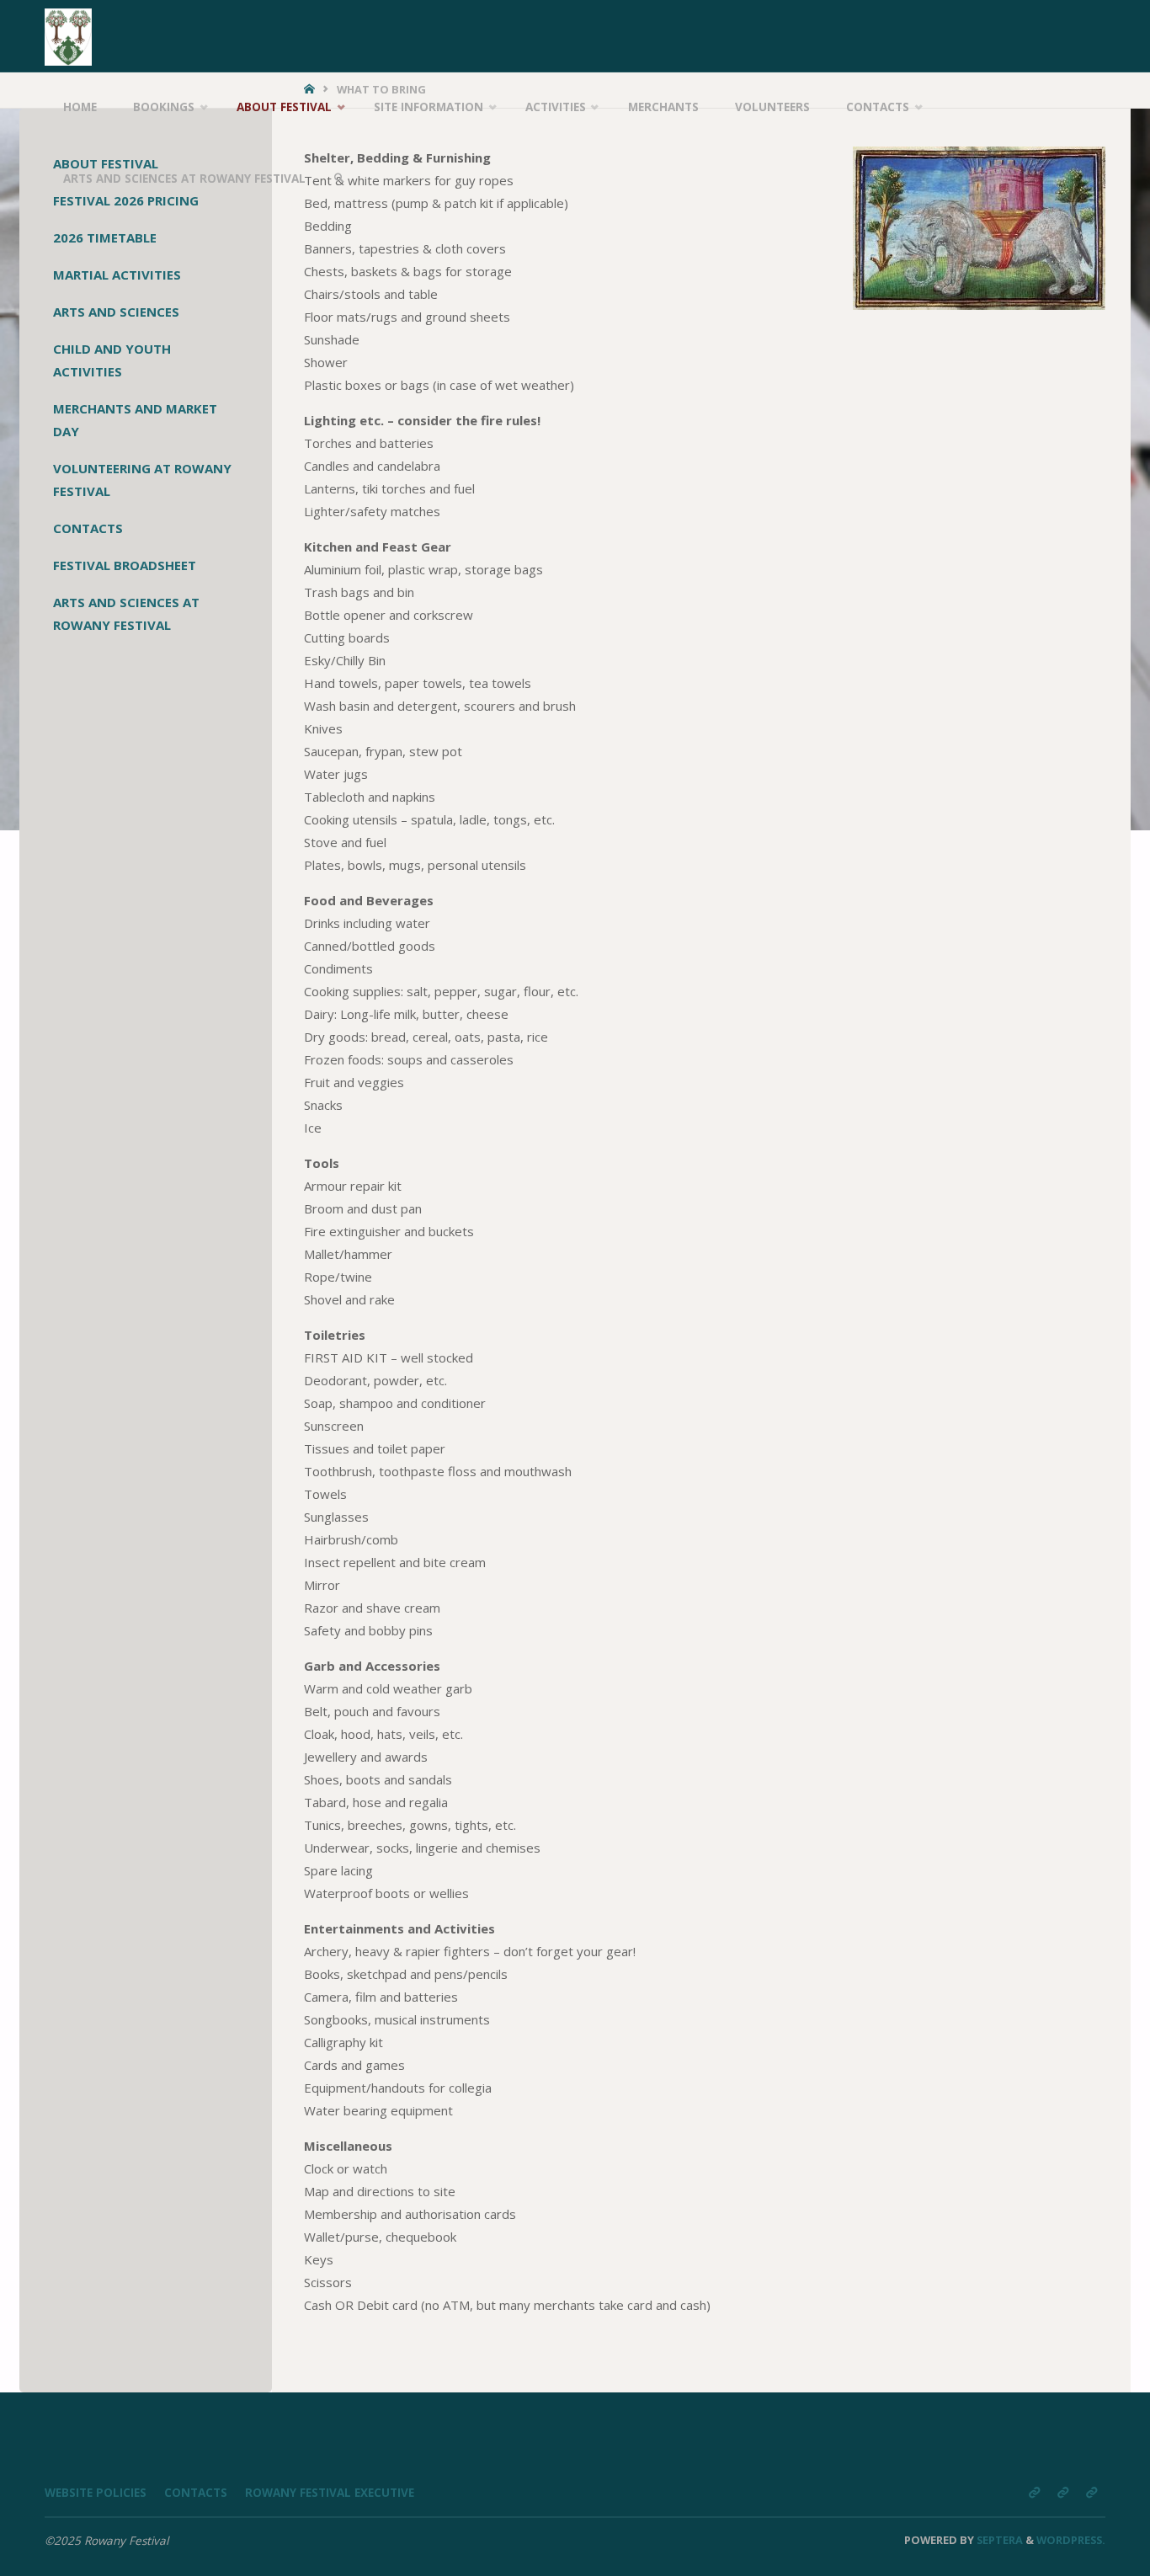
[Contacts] (1062, 2492)
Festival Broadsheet (125, 565)
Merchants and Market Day (135, 420)
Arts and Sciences (116, 312)
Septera (998, 2540)
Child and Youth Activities (112, 360)
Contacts (88, 528)
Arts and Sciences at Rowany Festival (126, 613)
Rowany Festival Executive (330, 2493)
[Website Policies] (1034, 2492)
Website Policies (96, 2493)
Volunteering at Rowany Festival (142, 480)
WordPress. (1071, 2540)
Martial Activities (117, 275)
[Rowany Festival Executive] (1091, 2492)
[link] (339, 179)
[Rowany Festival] (68, 35)
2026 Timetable (105, 237)
